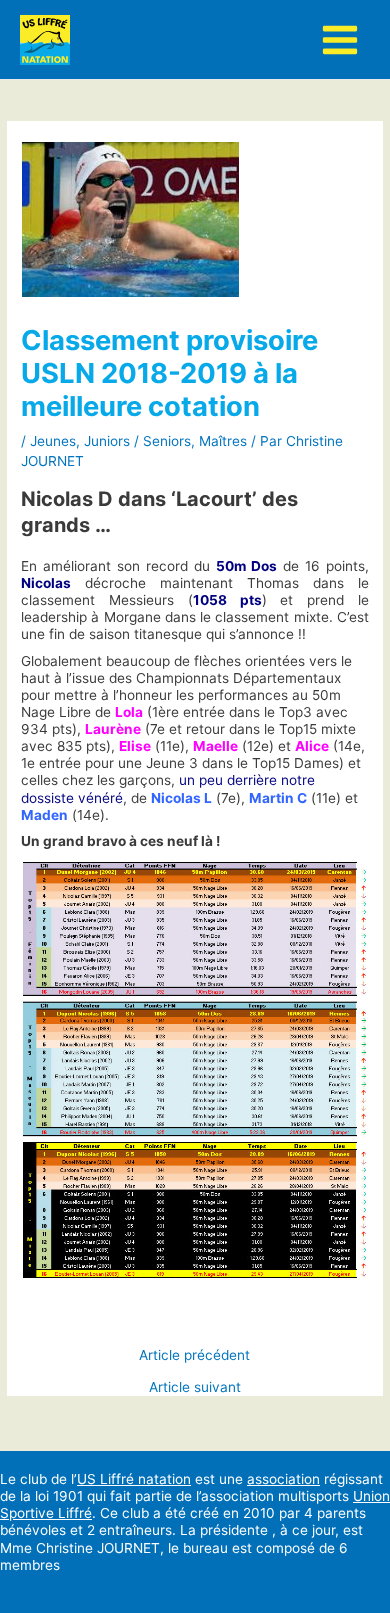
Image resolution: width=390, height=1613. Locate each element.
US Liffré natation (134, 1479)
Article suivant (195, 1388)
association (283, 1479)
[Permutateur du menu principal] (340, 39)
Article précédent (194, 1356)
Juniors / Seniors (137, 441)
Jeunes (53, 441)
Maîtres (223, 441)
